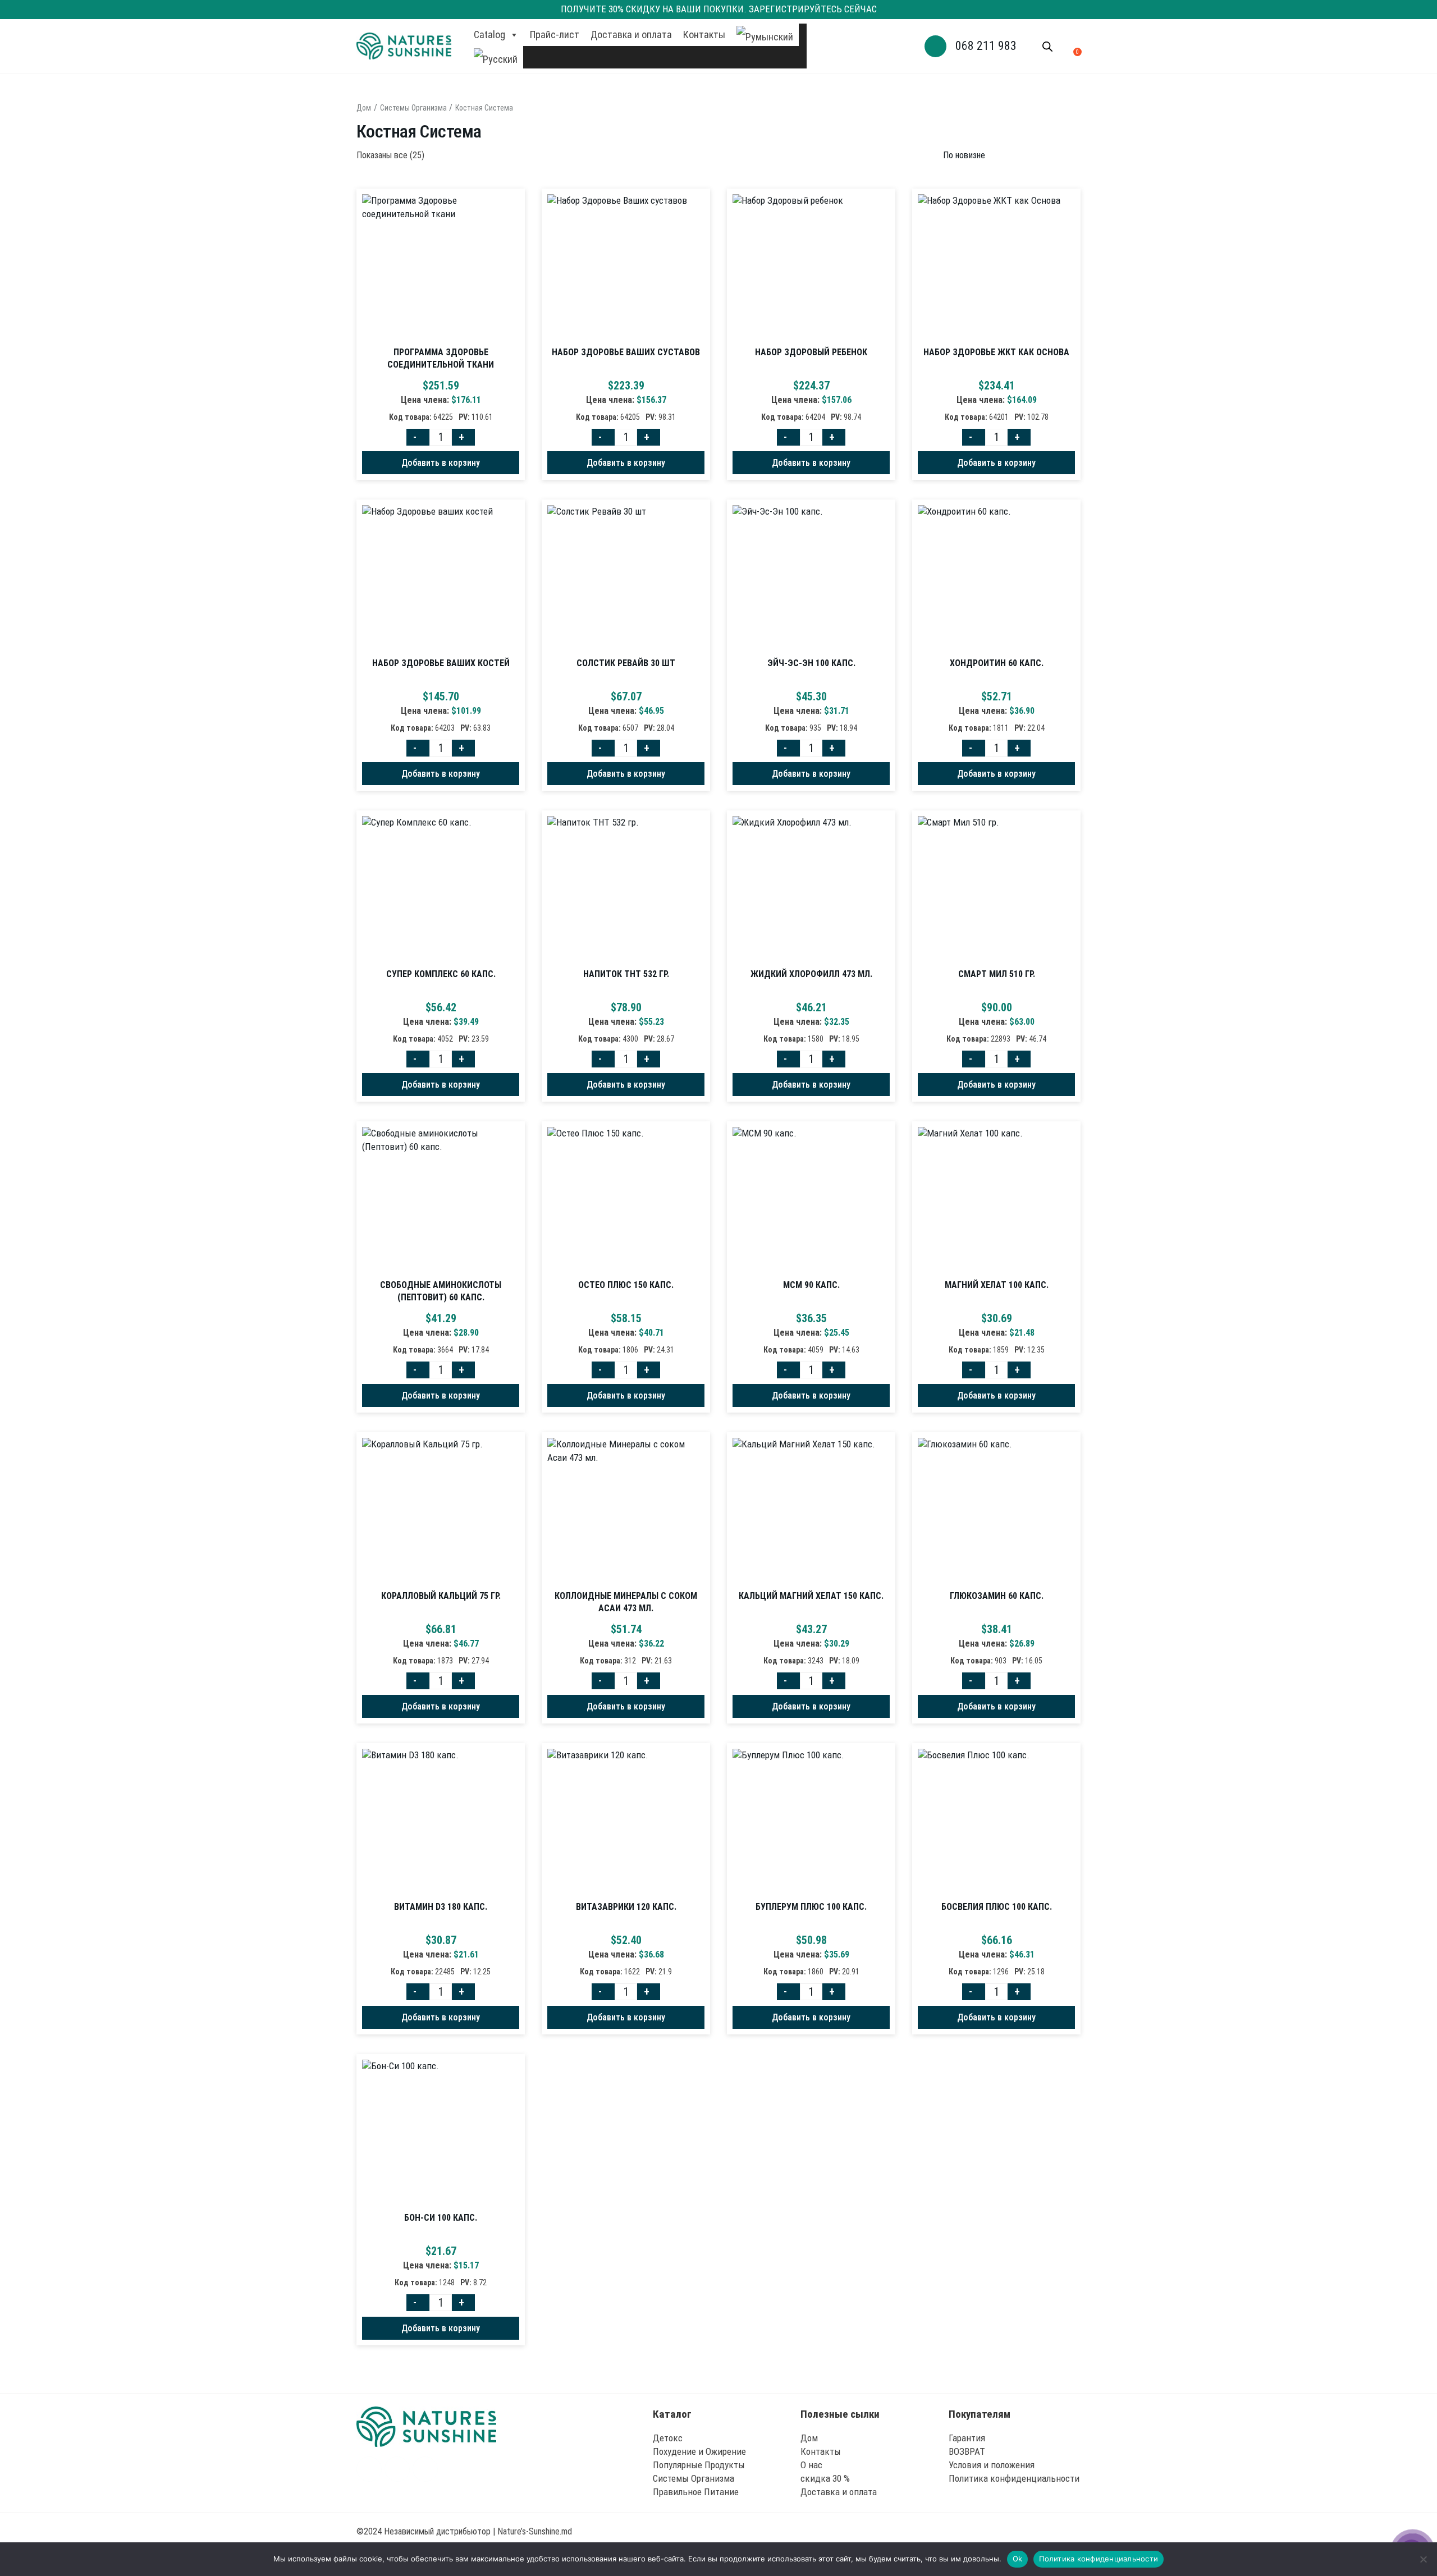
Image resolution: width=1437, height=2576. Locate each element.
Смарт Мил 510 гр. (997, 974)
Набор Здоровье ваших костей (441, 663)
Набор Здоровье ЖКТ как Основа (996, 352)
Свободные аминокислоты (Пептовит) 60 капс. (441, 1291)
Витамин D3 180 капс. (441, 1907)
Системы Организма (413, 108)
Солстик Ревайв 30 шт (626, 663)
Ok (1018, 2559)
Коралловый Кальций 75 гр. (441, 1596)
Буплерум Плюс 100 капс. (811, 1907)
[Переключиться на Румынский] (765, 35)
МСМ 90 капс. (811, 1285)
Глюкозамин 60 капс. (997, 1596)
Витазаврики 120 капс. (626, 1907)
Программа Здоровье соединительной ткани (441, 358)
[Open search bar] (1047, 47)
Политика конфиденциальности (1099, 2559)
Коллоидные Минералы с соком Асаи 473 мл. (626, 1602)
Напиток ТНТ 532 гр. (626, 974)
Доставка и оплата (631, 35)
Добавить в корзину (441, 463)
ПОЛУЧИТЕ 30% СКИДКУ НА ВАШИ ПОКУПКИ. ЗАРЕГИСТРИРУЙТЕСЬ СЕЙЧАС (719, 9)
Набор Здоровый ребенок (811, 352)
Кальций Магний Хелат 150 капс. (811, 1596)
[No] (1423, 2559)
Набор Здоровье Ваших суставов (626, 352)
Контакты (704, 35)
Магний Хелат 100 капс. (997, 1285)
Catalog (489, 35)
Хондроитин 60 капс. (997, 663)
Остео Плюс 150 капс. (626, 1285)
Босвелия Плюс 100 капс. (997, 1907)
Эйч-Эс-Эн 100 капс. (811, 663)
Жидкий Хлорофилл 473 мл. (811, 974)
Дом (364, 108)
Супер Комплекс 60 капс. (441, 974)
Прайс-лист (555, 35)
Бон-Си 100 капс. (441, 2218)
